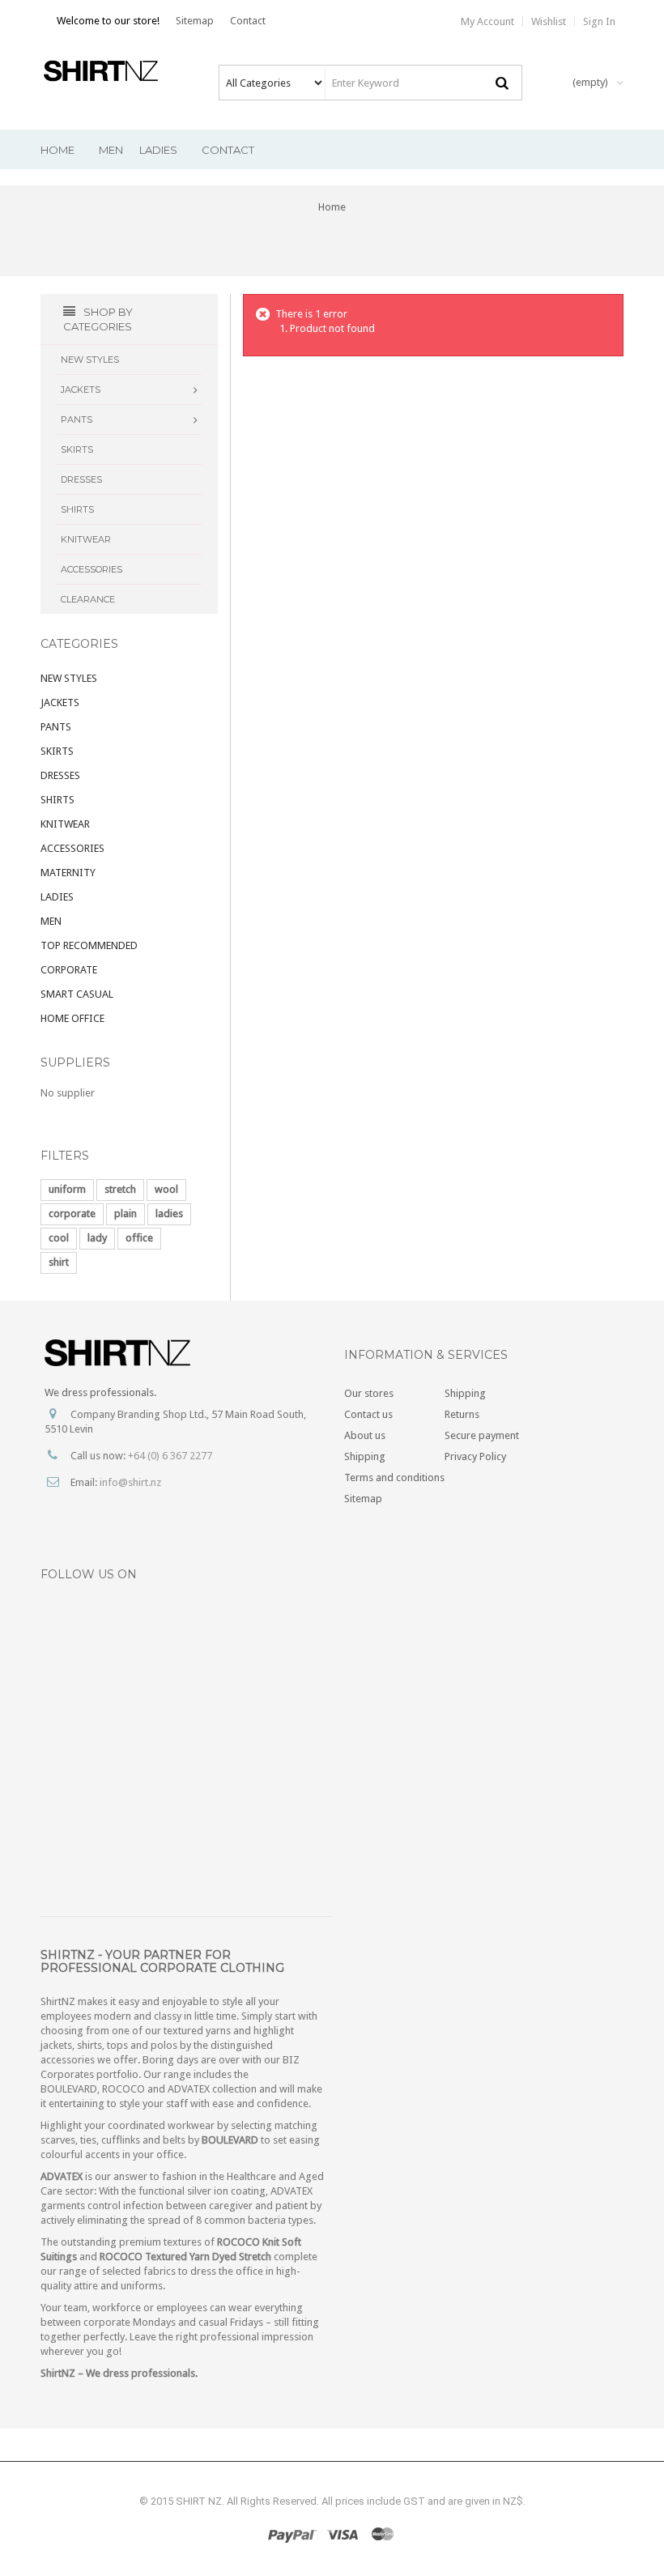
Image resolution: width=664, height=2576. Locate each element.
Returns (462, 1414)
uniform (67, 1189)
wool (166, 1189)
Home (332, 207)
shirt (59, 1262)
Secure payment (482, 1435)
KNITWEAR (65, 824)
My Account (487, 21)
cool (59, 1238)
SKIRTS (57, 751)
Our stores (369, 1393)
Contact (248, 21)
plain (126, 1213)
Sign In (599, 21)
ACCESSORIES (72, 848)
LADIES (57, 897)
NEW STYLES (69, 678)
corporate (72, 1213)
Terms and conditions (394, 1477)
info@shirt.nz (130, 1482)
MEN (51, 921)
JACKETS (60, 703)
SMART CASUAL (77, 994)
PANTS (56, 727)
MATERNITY (68, 873)
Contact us (368, 1414)
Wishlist (549, 21)
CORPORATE (69, 970)
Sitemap (195, 21)
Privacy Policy (475, 1456)
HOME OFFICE (72, 1018)
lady (97, 1238)
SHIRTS (57, 800)
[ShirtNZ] (107, 71)
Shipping (365, 1456)
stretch (120, 1189)
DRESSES (60, 775)
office (139, 1238)
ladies (169, 1213)
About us (365, 1435)
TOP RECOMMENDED (89, 945)
